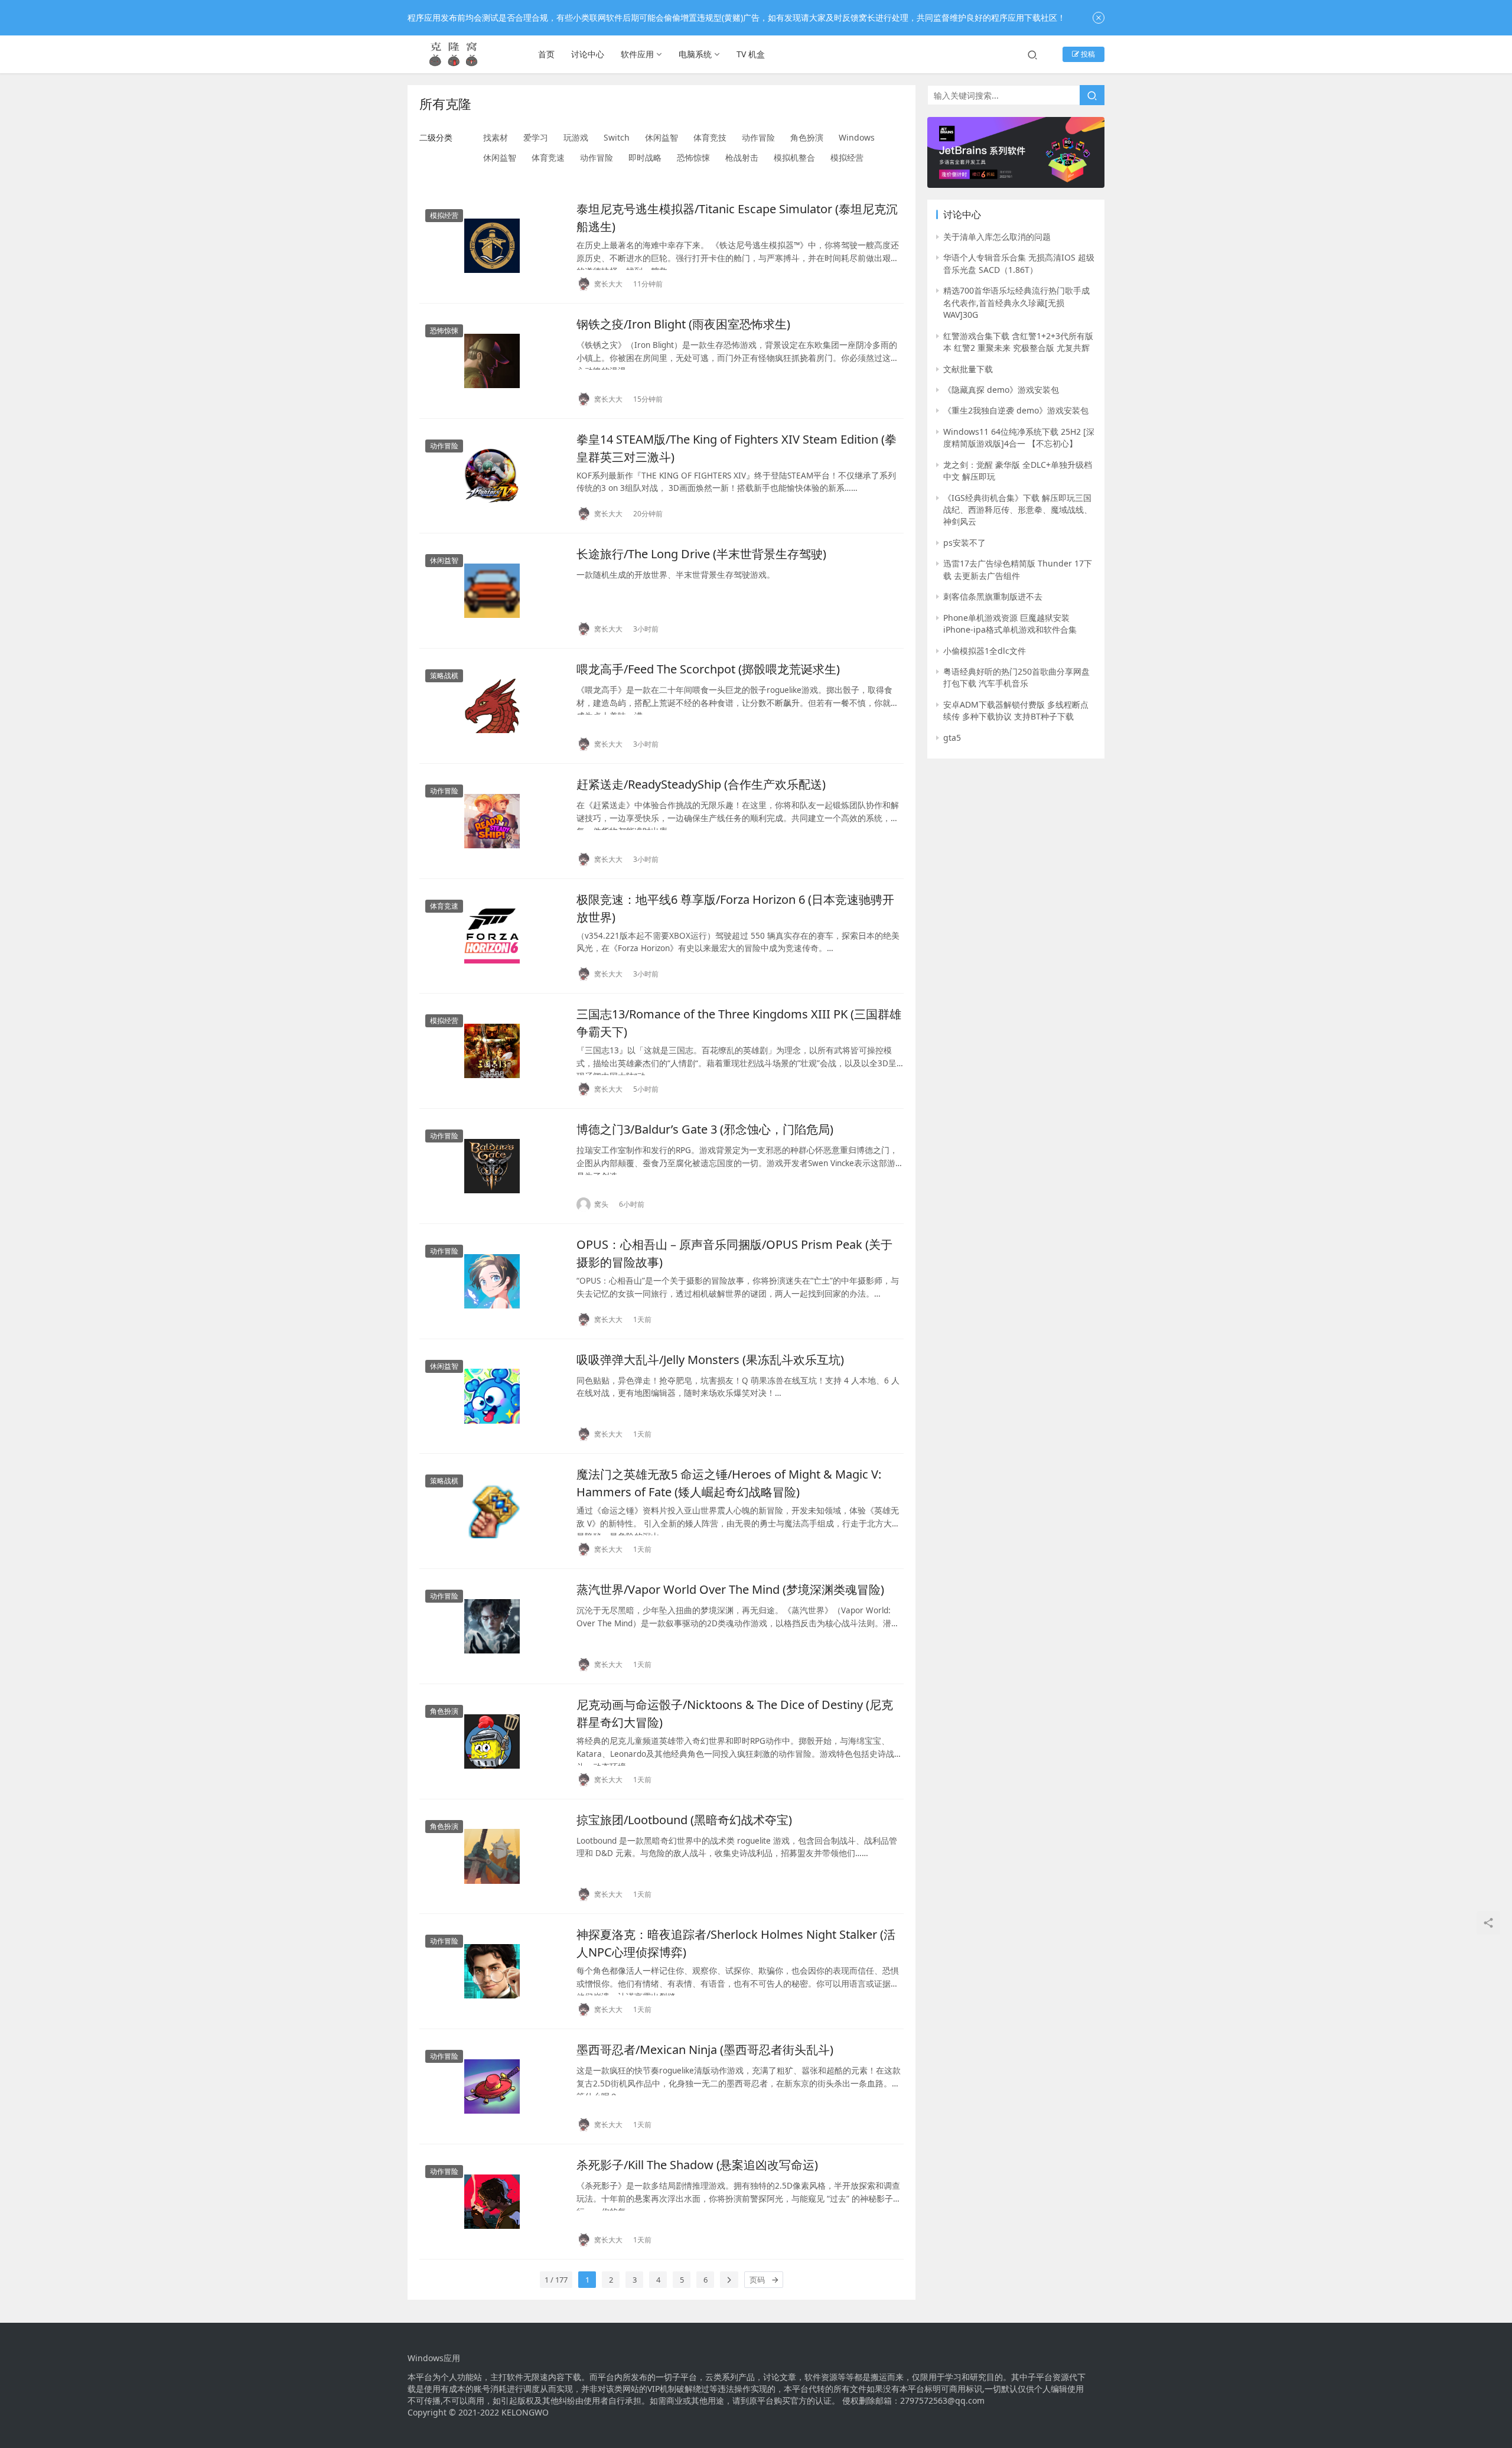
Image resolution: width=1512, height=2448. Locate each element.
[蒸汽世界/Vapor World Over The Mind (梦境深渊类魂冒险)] (492, 1626)
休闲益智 (661, 137)
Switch (617, 137)
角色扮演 (807, 137)
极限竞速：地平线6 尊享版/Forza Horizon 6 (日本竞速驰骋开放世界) (735, 908)
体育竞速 (548, 157)
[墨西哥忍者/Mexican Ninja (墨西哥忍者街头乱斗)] (492, 2086)
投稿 (1087, 54)
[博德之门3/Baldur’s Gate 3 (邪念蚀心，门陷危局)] (492, 1166)
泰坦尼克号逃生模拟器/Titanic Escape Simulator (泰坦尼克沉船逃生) (737, 217)
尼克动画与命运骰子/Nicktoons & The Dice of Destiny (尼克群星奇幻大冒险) (735, 1713)
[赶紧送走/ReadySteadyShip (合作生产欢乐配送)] (492, 821)
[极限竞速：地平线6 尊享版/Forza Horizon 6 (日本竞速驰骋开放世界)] (492, 936)
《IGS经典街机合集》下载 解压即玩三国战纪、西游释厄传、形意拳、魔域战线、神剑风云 (1018, 510)
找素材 (496, 137)
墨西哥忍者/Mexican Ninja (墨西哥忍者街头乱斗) (705, 2050)
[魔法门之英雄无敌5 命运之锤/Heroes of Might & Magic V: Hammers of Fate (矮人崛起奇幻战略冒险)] (492, 1511)
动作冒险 (758, 137)
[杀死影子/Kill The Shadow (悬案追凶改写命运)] (492, 2202)
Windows (857, 137)
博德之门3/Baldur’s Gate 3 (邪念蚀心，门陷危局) (705, 1129)
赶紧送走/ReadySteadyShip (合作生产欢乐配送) (701, 784)
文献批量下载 (968, 369)
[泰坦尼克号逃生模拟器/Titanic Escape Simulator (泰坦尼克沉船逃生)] (492, 246)
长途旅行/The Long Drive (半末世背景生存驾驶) (701, 554)
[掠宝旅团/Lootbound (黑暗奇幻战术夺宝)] (492, 1857)
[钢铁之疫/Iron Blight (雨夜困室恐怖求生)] (492, 361)
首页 (546, 54)
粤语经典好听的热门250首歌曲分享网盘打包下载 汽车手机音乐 (1016, 677)
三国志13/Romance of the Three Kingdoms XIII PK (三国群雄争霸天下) (739, 1022)
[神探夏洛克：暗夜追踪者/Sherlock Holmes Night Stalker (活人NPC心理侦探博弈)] (492, 1971)
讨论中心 (588, 54)
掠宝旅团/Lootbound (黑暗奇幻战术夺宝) (684, 1820)
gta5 (952, 738)
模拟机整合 (794, 157)
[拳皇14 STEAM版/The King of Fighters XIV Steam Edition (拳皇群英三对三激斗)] (492, 476)
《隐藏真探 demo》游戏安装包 (1001, 390)
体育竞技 (710, 137)
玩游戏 (576, 137)
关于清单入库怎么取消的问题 (997, 237)
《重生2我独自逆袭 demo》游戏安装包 (1016, 410)
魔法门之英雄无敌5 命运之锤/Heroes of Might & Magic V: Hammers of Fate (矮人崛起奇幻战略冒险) (729, 1482)
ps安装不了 (964, 543)
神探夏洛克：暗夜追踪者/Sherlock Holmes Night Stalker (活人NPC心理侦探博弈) (736, 1943)
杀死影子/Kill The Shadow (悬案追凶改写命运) (697, 2165)
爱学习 (536, 137)
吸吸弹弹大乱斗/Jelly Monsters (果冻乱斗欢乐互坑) (710, 1360)
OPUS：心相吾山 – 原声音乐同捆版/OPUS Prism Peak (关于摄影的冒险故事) (734, 1253)
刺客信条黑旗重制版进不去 (993, 596)
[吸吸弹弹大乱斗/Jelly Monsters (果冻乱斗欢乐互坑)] (492, 1396)
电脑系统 (695, 54)
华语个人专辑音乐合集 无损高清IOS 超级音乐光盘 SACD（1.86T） (1019, 263)
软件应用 (637, 54)
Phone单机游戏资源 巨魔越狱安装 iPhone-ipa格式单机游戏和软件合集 (1010, 624)
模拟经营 (847, 157)
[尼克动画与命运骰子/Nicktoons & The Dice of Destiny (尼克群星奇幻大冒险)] (492, 1741)
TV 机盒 (751, 54)
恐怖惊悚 (693, 157)
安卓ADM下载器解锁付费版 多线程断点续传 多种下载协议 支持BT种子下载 (1016, 710)
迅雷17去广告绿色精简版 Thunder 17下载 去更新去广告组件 (1018, 569)
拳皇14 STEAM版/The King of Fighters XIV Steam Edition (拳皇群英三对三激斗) (737, 447)
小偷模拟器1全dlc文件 (985, 651)
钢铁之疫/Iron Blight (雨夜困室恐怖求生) (683, 324)
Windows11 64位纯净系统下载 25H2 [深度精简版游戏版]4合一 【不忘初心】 (1019, 437)
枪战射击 (742, 157)
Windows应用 (434, 2358)
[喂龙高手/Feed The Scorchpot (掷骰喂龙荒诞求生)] (492, 706)
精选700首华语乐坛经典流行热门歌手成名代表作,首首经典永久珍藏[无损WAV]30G (1016, 302)
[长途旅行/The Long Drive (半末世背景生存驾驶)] (492, 591)
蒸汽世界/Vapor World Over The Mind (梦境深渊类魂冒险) (730, 1589)
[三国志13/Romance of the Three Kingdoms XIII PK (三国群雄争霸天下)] (492, 1051)
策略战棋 (444, 676)
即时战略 (645, 157)
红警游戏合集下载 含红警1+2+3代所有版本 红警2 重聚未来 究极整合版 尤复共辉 (1018, 342)
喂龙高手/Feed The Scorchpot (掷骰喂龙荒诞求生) (708, 669)
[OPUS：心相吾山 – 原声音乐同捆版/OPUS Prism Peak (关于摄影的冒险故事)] (492, 1281)
